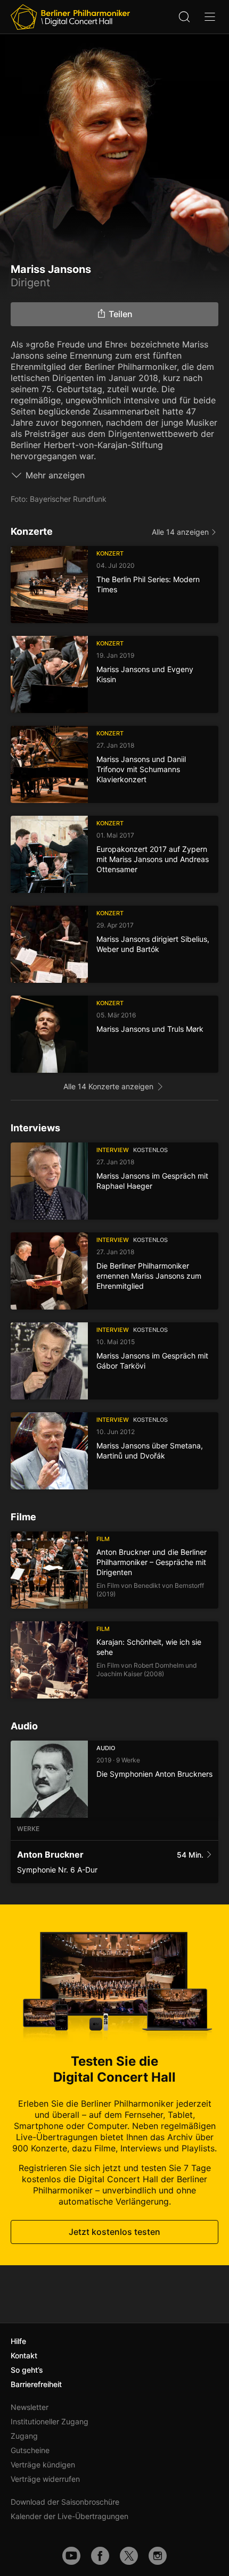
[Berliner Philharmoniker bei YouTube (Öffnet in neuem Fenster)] (71, 2556)
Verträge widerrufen (45, 2479)
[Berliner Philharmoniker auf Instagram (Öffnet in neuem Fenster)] (158, 2556)
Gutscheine (30, 2450)
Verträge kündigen (43, 2465)
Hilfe (18, 2341)
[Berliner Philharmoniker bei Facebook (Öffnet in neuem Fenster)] (100, 2556)
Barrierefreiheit (36, 2384)
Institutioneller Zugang (50, 2421)
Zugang (24, 2436)
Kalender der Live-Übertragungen (69, 2516)
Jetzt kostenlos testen (114, 2232)
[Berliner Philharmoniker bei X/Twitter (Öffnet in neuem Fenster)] (129, 2556)
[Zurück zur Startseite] (70, 17)
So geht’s (27, 2370)
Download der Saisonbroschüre (65, 2502)
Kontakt (24, 2355)
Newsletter (30, 2407)
